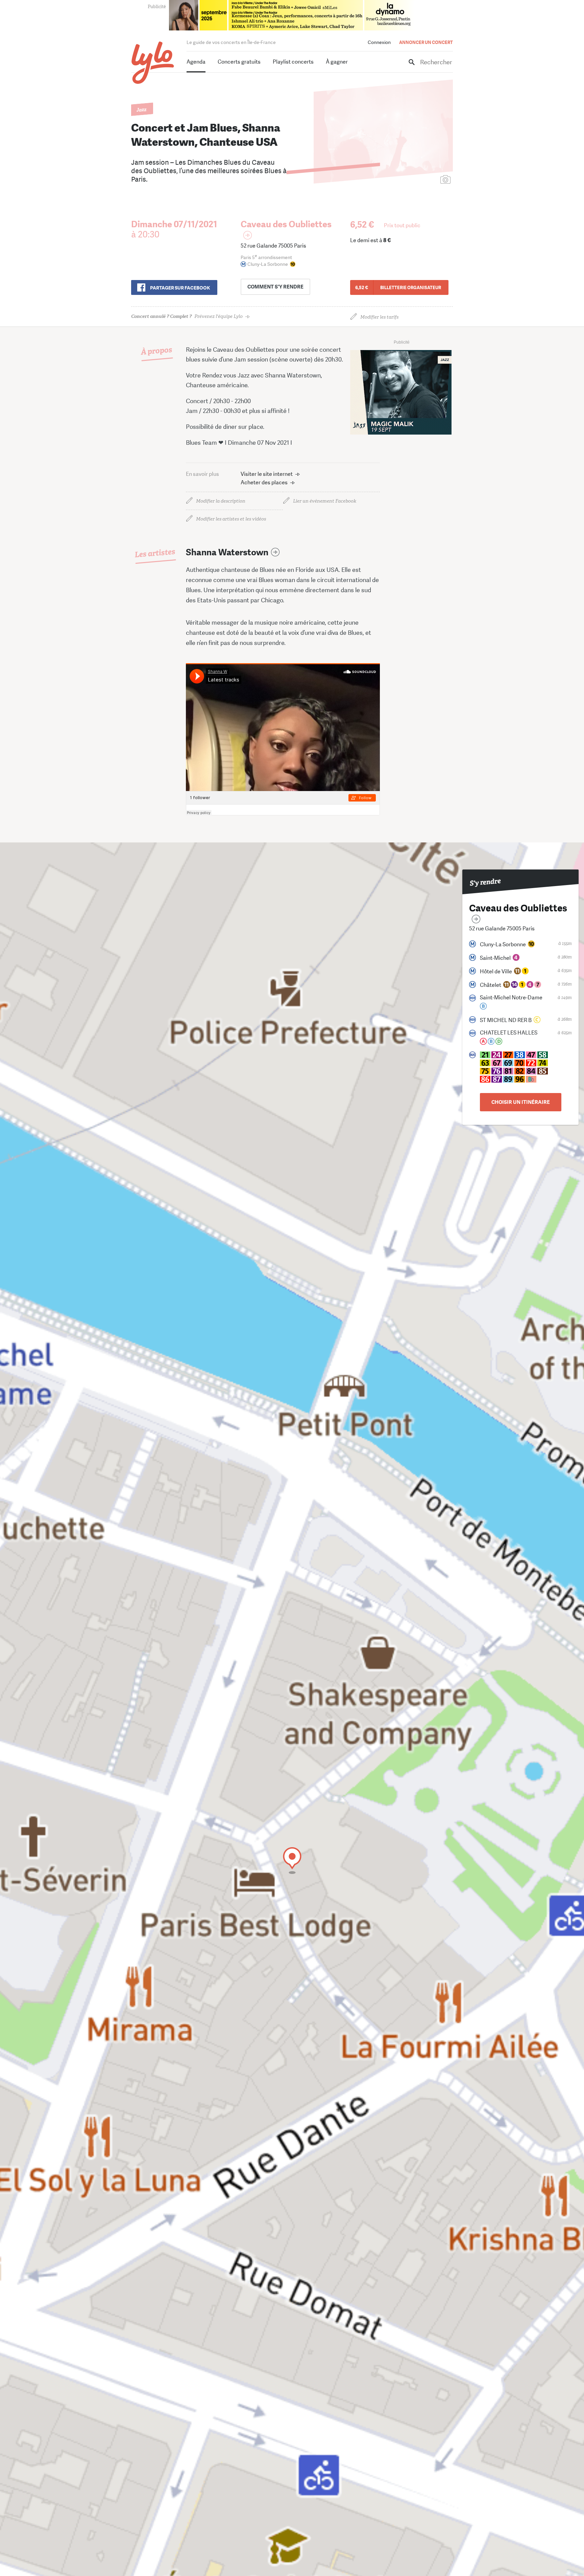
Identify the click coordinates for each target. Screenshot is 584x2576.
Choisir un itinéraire (521, 1102)
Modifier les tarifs (379, 317)
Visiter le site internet (267, 474)
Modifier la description (221, 501)
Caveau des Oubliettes (286, 224)
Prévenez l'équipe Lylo (187, 316)
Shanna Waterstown (227, 552)
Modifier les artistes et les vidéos (231, 519)
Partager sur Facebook (180, 288)
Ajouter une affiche (415, 180)
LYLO (153, 63)
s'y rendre (275, 287)
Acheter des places (264, 482)
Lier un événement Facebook (325, 501)
